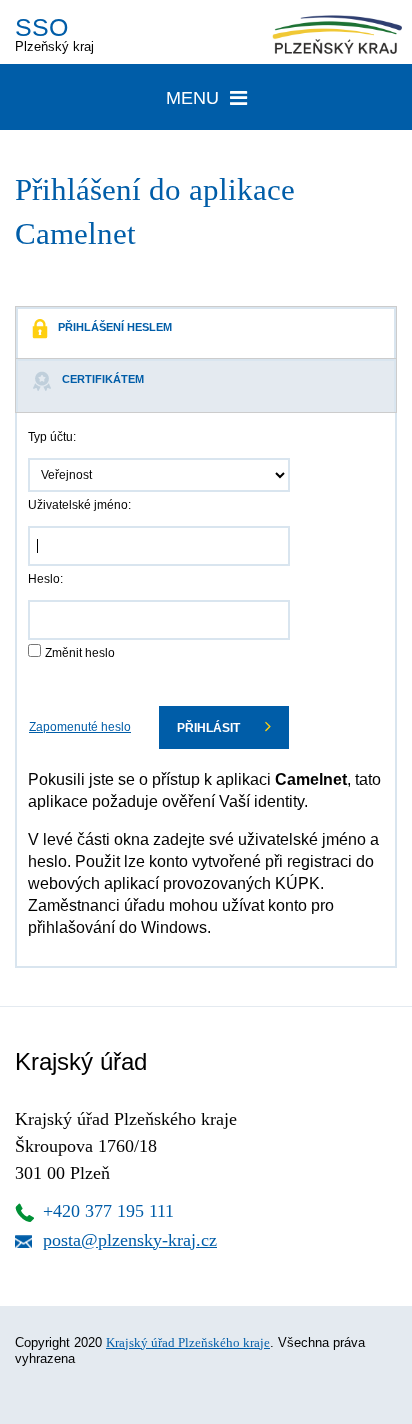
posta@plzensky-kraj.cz (130, 1240)
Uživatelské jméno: (79, 505)
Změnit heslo (80, 653)
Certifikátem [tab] (103, 379)
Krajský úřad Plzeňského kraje (188, 1342)
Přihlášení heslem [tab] (115, 327)
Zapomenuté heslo (80, 727)
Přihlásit (210, 728)
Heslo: (45, 579)
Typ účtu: (52, 437)
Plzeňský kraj (54, 33)
